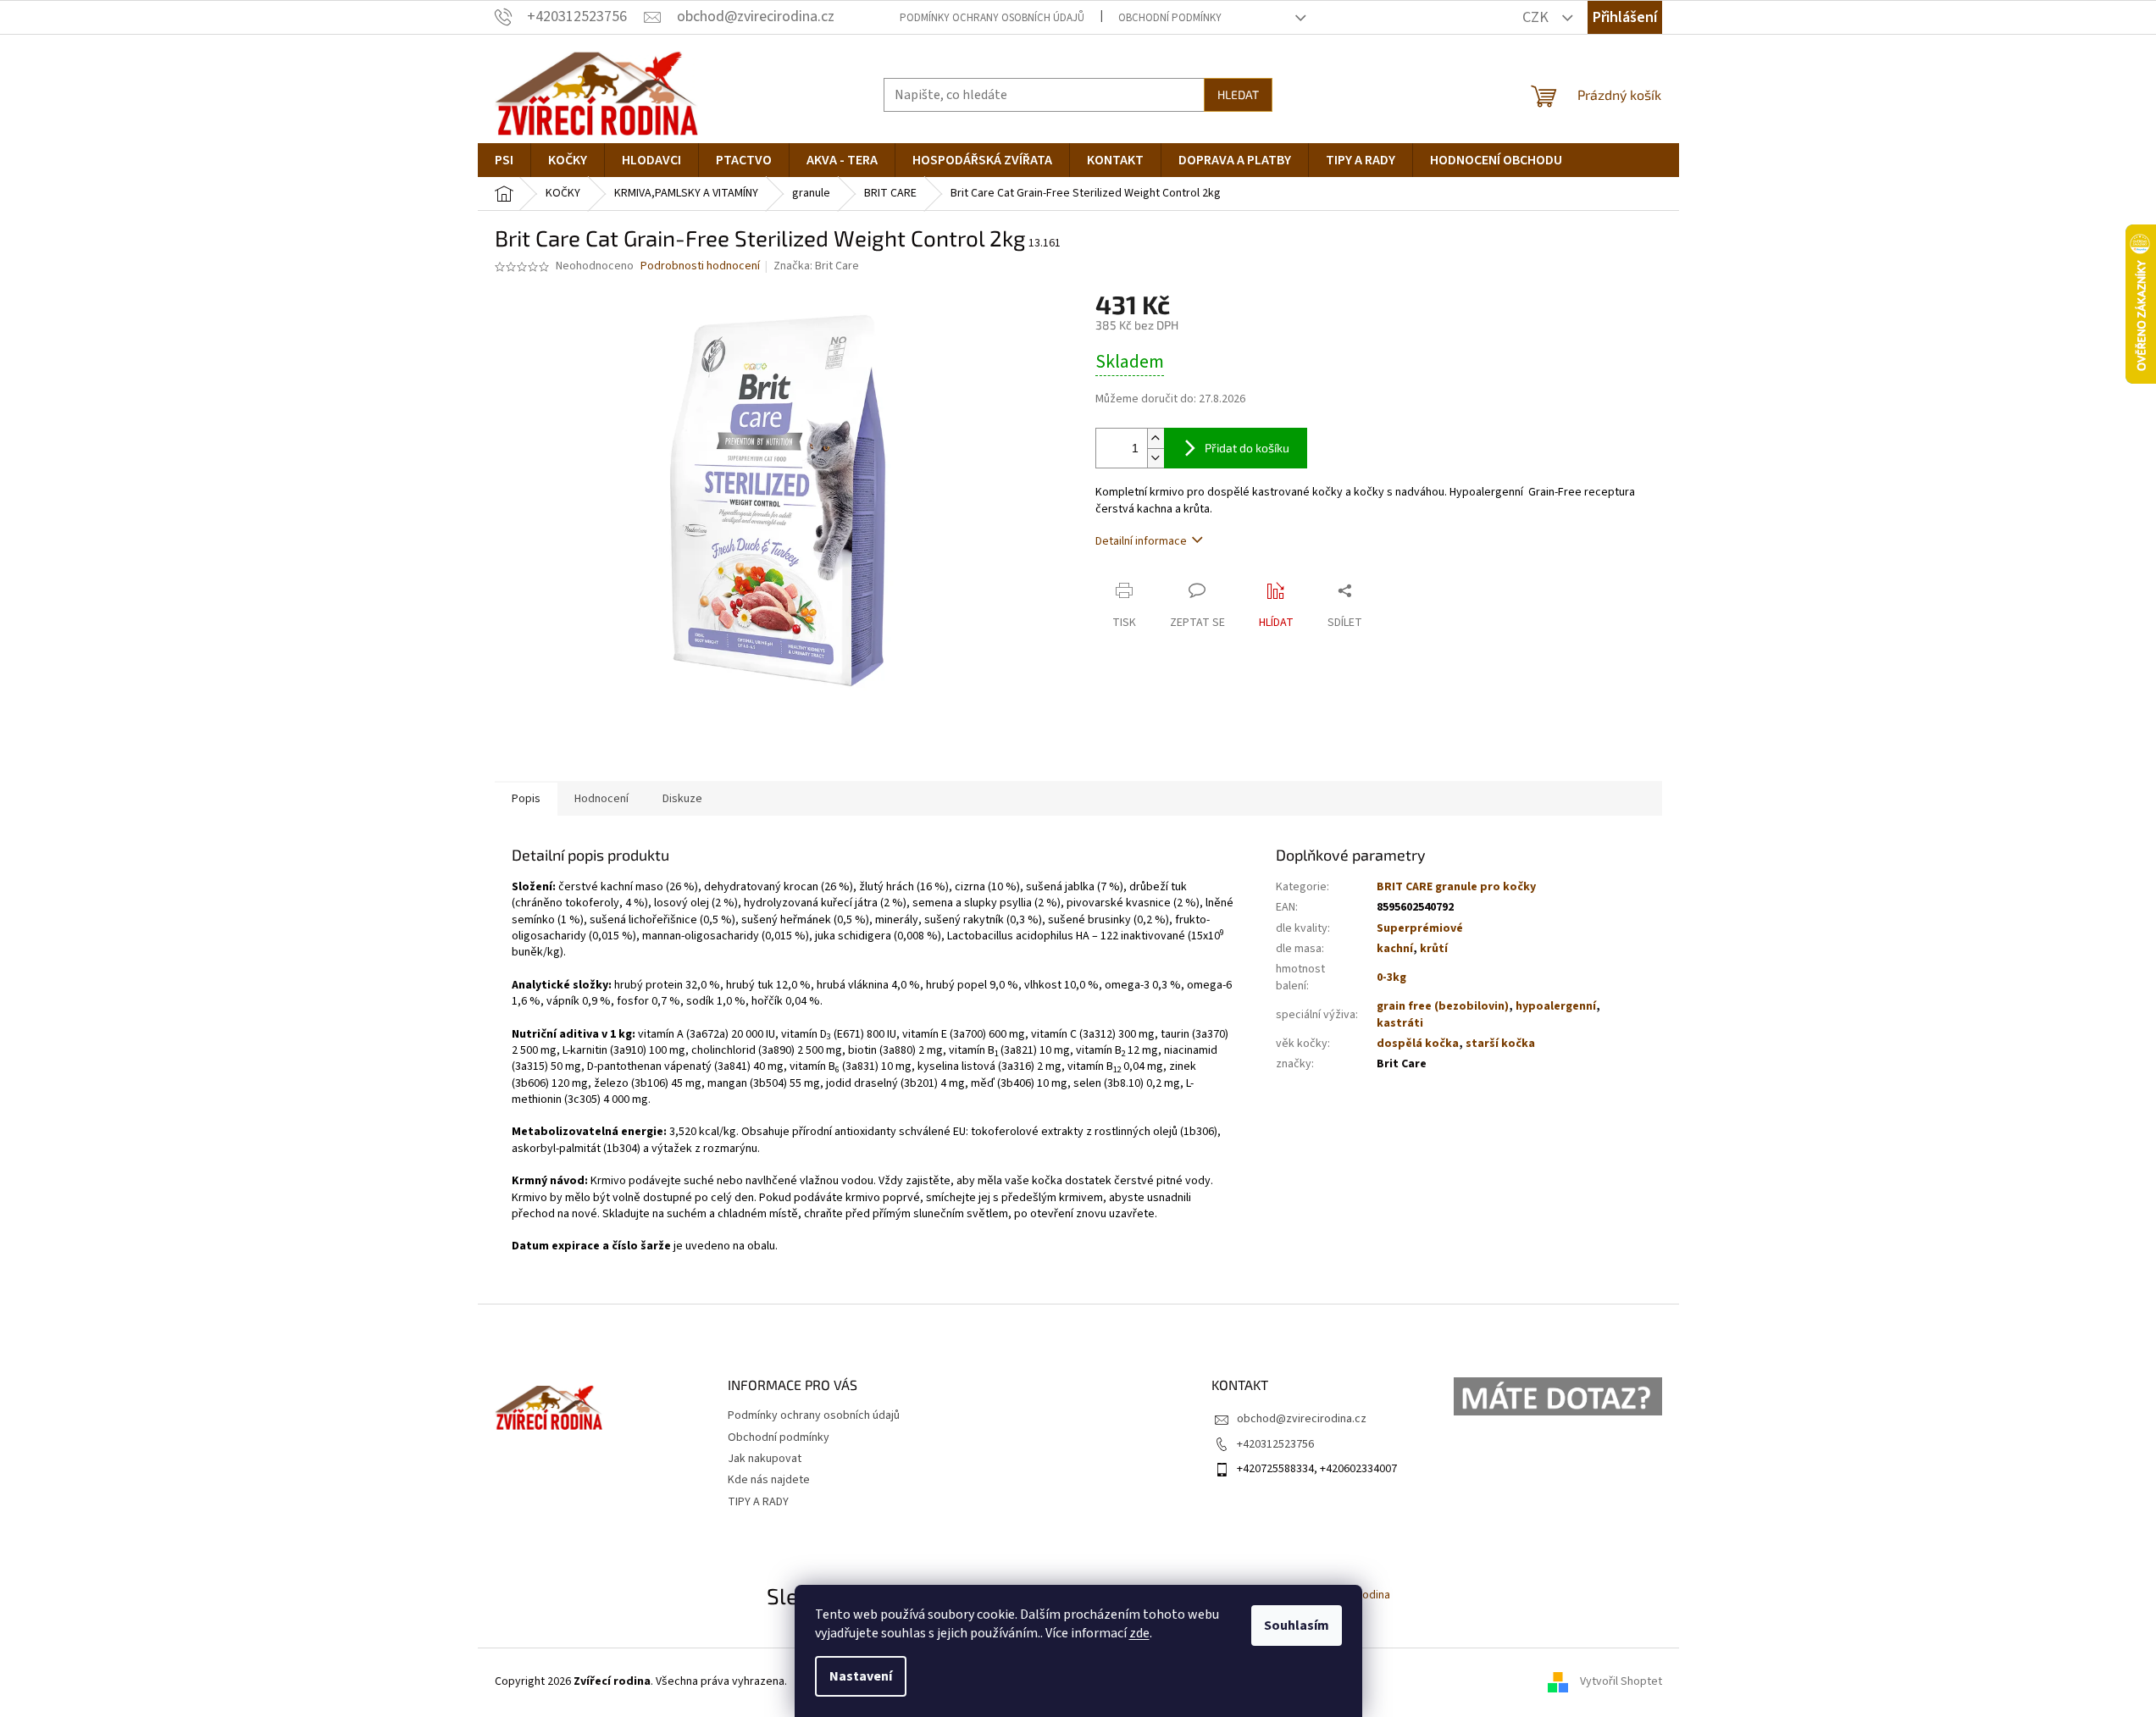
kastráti (1400, 1023)
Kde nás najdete (769, 1480)
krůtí (1434, 949)
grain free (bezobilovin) (1443, 1006)
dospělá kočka (1418, 1044)
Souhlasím (1297, 1626)
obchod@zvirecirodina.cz (1302, 1419)
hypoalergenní (1556, 1006)
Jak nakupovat (765, 1459)
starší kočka (1500, 1044)
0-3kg (1391, 978)
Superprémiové (1420, 928)
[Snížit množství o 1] (1156, 458)
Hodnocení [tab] (601, 799)
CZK (1537, 17)
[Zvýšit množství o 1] (1156, 438)
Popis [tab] (526, 799)
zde (1139, 1633)
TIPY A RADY (758, 1502)
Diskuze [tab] (682, 799)
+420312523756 (1275, 1444)
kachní (1395, 949)
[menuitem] (504, 160)
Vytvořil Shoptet (1621, 1681)
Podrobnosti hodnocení (700, 266)
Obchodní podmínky (1170, 18)
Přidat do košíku (1247, 448)
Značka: (816, 266)
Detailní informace (1141, 541)
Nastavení (861, 1676)
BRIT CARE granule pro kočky (1456, 887)
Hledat (1238, 94)
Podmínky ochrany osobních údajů (992, 18)
